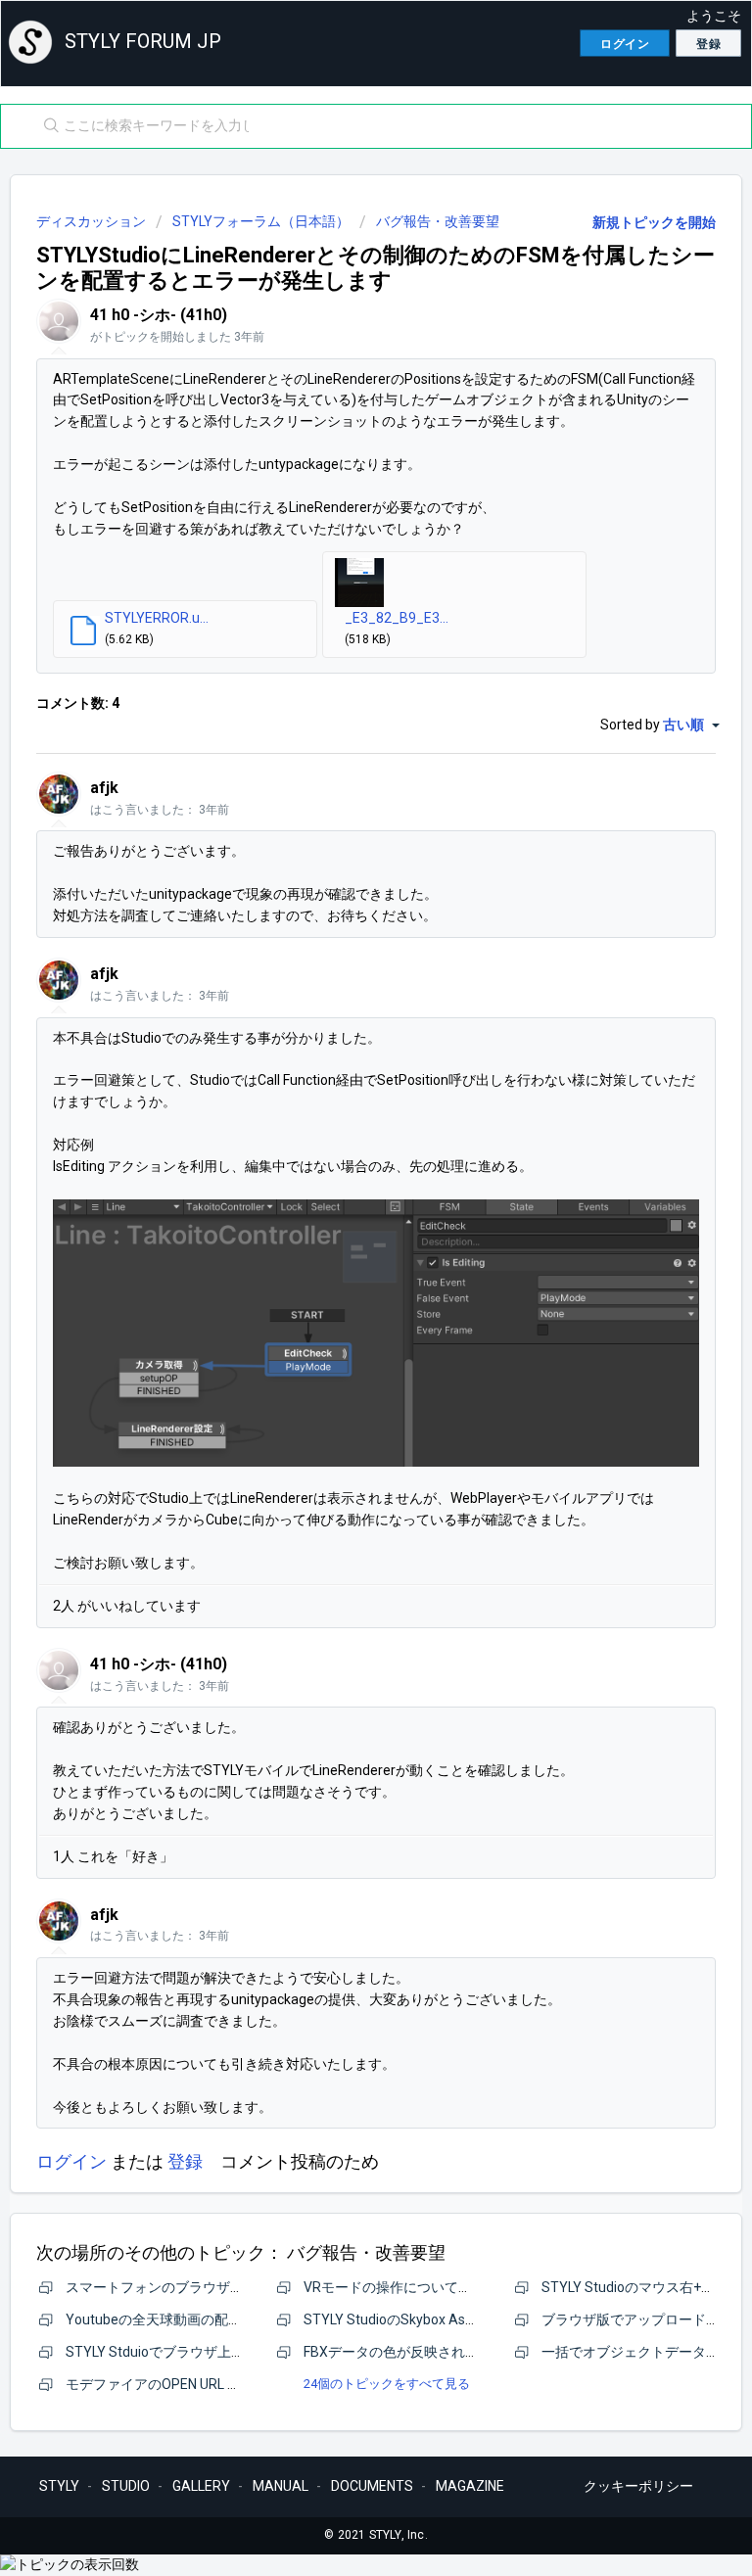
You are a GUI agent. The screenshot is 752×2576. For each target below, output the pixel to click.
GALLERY (201, 2486)
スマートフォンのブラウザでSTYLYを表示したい (216, 2287)
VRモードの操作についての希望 (401, 2287)
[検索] (47, 126)
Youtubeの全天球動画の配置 (154, 2319)
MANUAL (281, 2486)
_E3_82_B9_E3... (397, 618)
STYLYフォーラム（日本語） (261, 221)
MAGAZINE (470, 2486)
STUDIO (126, 2486)
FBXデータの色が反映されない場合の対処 (432, 2352)
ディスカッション (91, 221)
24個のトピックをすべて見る (387, 2384)
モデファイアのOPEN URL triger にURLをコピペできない (238, 2384)
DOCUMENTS (372, 2486)
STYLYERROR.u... (157, 618)
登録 (185, 2161)
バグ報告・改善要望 (438, 221)
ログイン (71, 2161)
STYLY (59, 2486)
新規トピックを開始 (654, 222)
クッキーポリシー (638, 2486)
